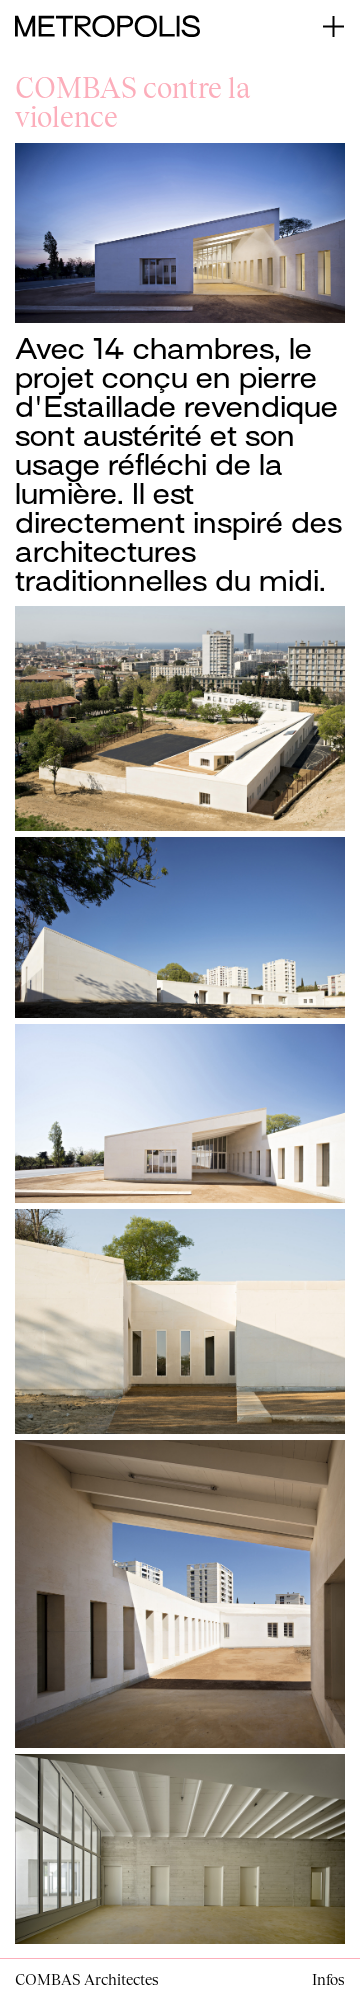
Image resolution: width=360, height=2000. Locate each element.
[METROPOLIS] (107, 24)
